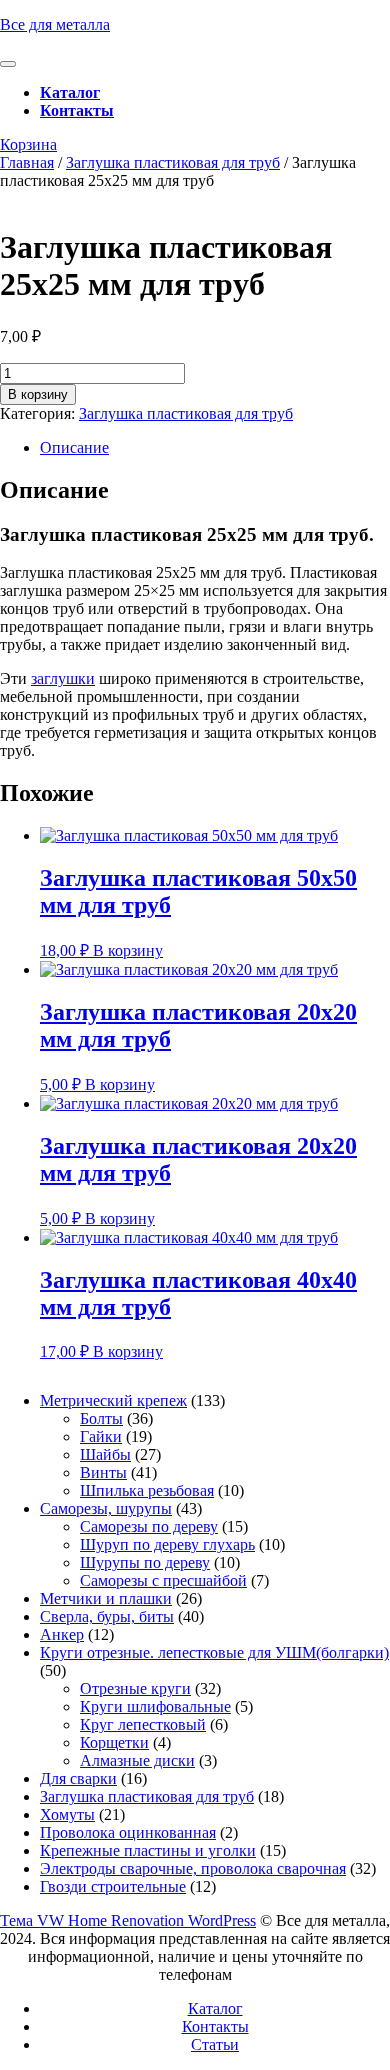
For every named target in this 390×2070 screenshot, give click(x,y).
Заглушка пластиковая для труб (173, 162)
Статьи (215, 2044)
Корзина (28, 144)
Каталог (70, 92)
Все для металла (55, 24)
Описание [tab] (74, 447)
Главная (27, 162)
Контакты (77, 110)
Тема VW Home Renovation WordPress (128, 1920)
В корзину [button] (128, 950)
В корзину (38, 394)
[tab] (8, 64)
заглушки (63, 678)
